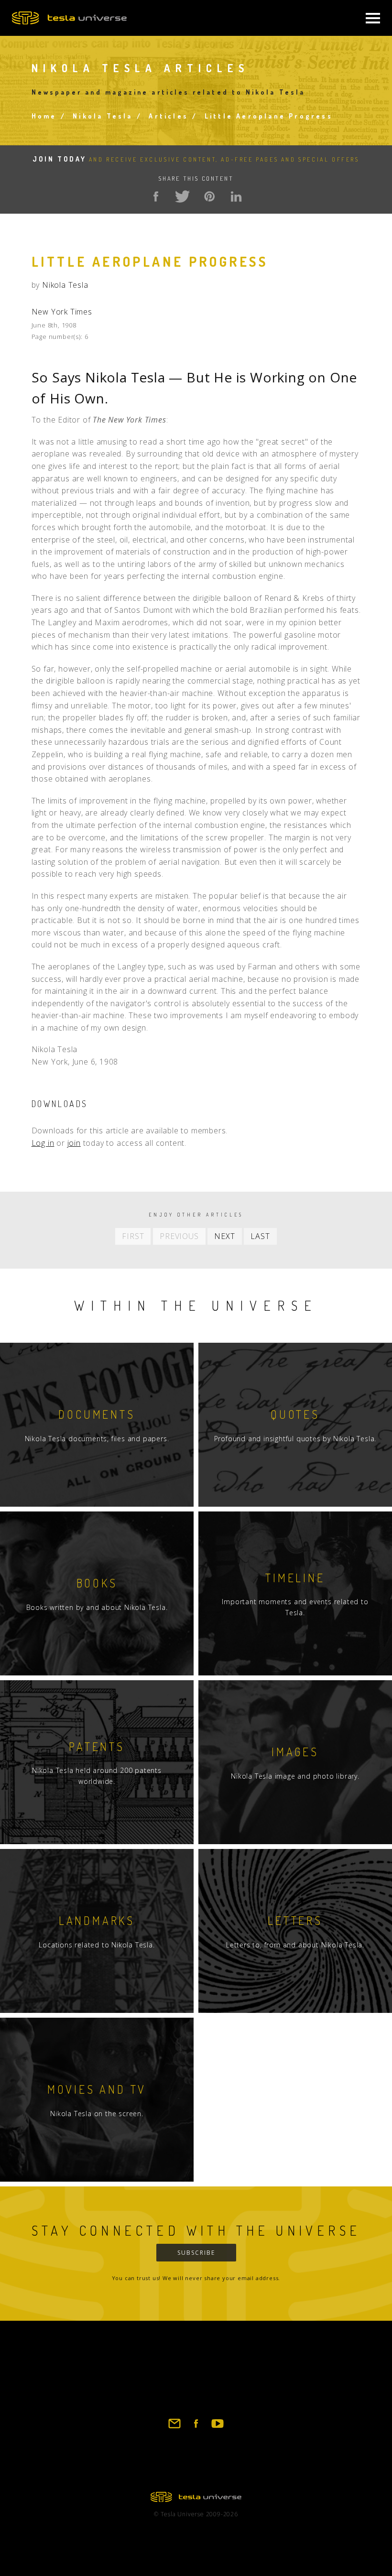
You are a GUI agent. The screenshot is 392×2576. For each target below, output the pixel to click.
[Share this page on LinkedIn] (236, 196)
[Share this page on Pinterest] (209, 196)
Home (44, 116)
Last (260, 1236)
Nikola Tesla (103, 116)
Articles (169, 116)
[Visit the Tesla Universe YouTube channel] (218, 2428)
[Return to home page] (196, 2499)
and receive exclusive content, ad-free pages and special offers (196, 159)
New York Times (62, 312)
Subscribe (196, 2253)
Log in (43, 1143)
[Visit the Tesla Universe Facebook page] (196, 2428)
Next (224, 1236)
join (74, 1143)
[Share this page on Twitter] (183, 196)
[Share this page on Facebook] (156, 196)
